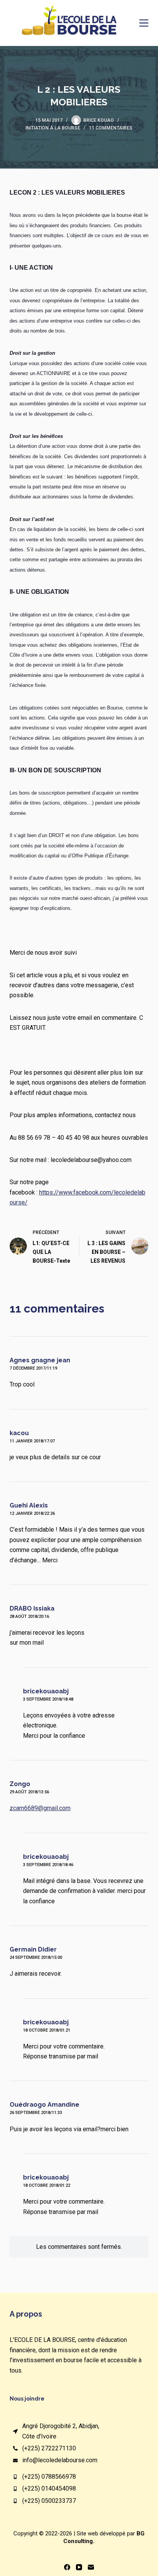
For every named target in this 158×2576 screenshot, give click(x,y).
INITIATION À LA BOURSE (53, 128)
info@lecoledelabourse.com (60, 2460)
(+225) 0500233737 (49, 2501)
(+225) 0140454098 (49, 2488)
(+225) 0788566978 (49, 2477)
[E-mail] (91, 2567)
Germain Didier (33, 1949)
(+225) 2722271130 (49, 2448)
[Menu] (144, 23)
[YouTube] (79, 2567)
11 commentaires (111, 128)
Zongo (20, 1784)
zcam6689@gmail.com (40, 1808)
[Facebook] (67, 2567)
